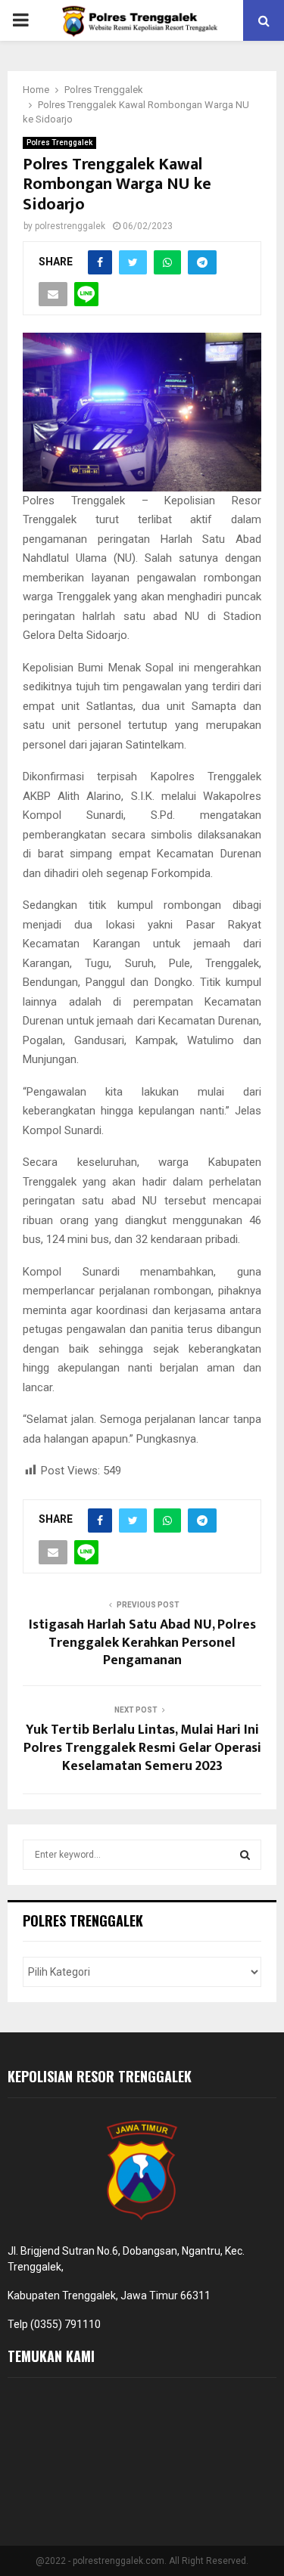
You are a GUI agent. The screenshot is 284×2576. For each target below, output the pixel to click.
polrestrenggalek (70, 226)
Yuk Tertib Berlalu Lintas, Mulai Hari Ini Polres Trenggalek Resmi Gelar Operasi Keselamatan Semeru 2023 (142, 1748)
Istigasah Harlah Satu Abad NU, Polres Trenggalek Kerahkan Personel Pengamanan (142, 1643)
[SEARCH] (245, 1855)
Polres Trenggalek (59, 143)
